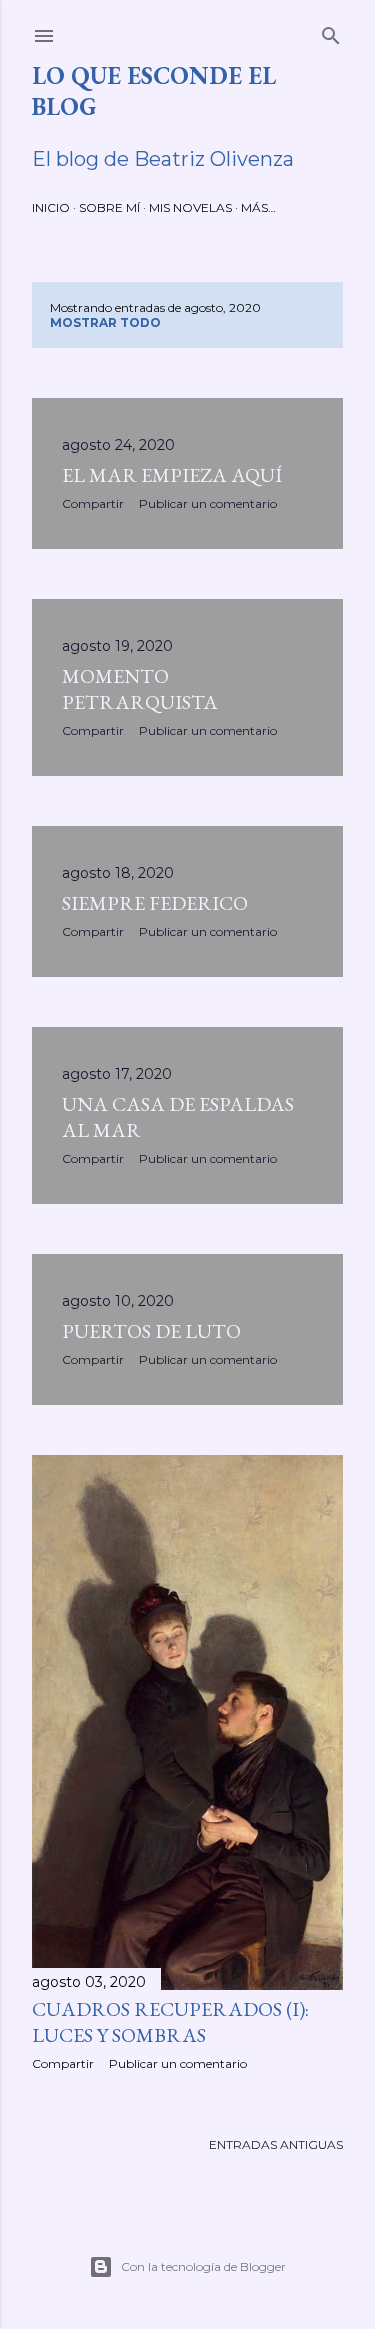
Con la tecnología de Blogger (203, 2266)
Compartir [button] (93, 503)
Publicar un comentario (208, 503)
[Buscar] (331, 31)
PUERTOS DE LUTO (151, 1331)
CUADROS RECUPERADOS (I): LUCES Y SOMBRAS (170, 2022)
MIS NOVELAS (190, 207)
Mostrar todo (105, 322)
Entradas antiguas (276, 2144)
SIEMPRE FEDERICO (155, 903)
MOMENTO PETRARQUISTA (140, 689)
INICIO (51, 207)
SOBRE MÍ (109, 207)
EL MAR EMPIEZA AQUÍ (172, 475)
